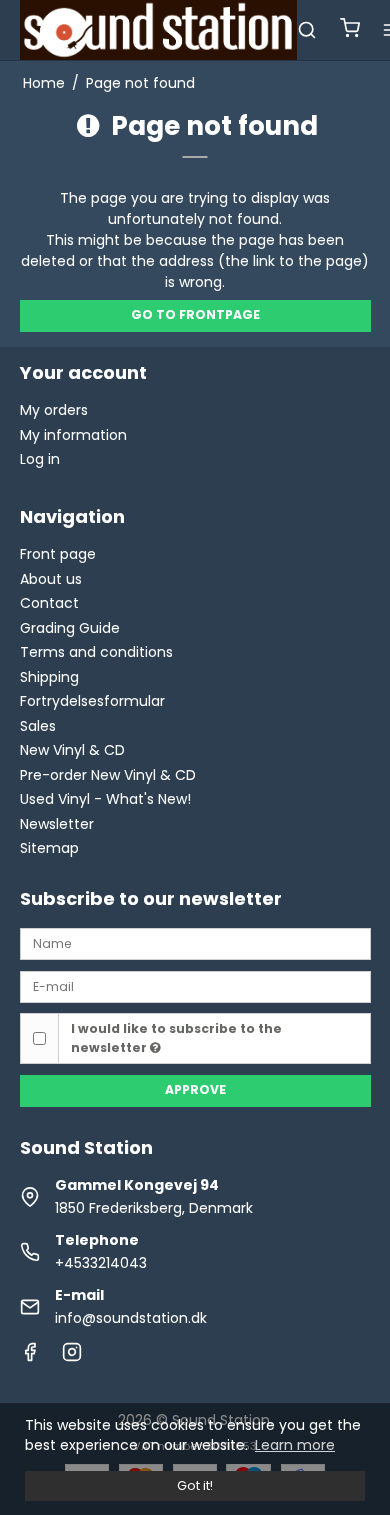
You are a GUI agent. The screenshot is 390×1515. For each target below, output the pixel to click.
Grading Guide (70, 628)
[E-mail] (195, 985)
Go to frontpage (195, 314)
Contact (49, 603)
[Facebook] (30, 1357)
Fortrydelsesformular (92, 701)
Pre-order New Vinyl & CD (108, 775)
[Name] (195, 943)
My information (73, 435)
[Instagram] (72, 1357)
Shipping (49, 677)
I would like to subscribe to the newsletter (176, 1037)
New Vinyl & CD (72, 750)
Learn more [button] (295, 1445)
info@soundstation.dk (131, 1318)
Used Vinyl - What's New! (105, 799)
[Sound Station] (159, 30)
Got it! (195, 1485)
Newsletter (57, 824)
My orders (54, 410)
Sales (38, 726)
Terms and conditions (96, 652)
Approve (195, 1089)
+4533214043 (101, 1263)
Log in (40, 459)
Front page (58, 554)
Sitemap (49, 848)
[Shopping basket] (350, 30)
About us (51, 579)
